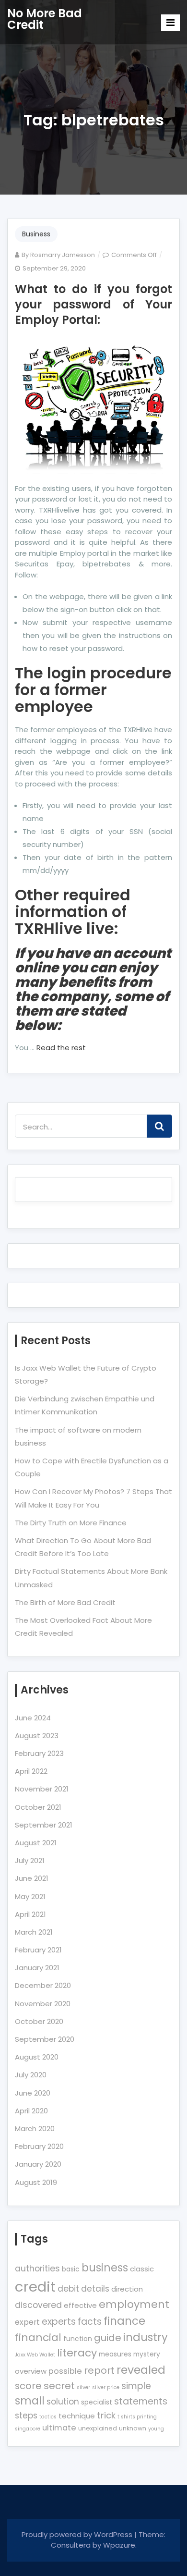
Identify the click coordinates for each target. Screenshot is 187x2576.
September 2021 (44, 1825)
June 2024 (33, 1718)
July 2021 (30, 1860)
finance (124, 2321)
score (28, 2386)
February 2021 (38, 1950)
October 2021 (38, 1807)
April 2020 (31, 2111)
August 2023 (37, 1736)
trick (106, 2415)
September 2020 (45, 2039)
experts (59, 2322)
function (78, 2339)
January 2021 (37, 1968)
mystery (147, 2354)
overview (31, 2371)
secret (59, 2386)
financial (38, 2337)
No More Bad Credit (45, 19)
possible (65, 2371)
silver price (106, 2387)
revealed (141, 2370)
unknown (133, 2428)
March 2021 (34, 1932)
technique (77, 2416)
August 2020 (37, 2057)
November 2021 (42, 1789)
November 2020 (43, 2004)
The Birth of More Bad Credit (65, 1602)
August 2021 (36, 1843)
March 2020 (35, 2128)
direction (127, 2289)
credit (35, 2287)
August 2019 (36, 2182)
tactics (48, 2417)
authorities (37, 2269)
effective (80, 2305)
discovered (38, 2305)
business (105, 2268)
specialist (97, 2402)
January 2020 (38, 2164)
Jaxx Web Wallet (35, 2355)
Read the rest (61, 1048)
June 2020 (33, 2093)
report (99, 2370)
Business (36, 234)
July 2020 (31, 2075)
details (95, 2289)
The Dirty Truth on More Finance (71, 1523)
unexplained (98, 2428)
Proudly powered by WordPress (78, 2534)
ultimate (59, 2428)
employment (134, 2304)
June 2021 (32, 1878)
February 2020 (39, 2146)
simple (136, 2386)
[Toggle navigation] (170, 23)
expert (27, 2322)
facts (90, 2322)
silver (83, 2387)
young (156, 2429)
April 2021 (30, 1914)
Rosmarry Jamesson (63, 255)
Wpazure (119, 2545)
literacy (77, 2353)
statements (141, 2401)
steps (26, 2416)
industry (146, 2337)
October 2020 (39, 2021)
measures (115, 2354)
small (30, 2401)
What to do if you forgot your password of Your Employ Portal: (93, 304)
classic (142, 2269)
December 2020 (43, 1985)
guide (108, 2338)
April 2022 (31, 1771)
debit (68, 2289)
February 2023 (39, 1753)
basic (71, 2269)
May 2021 (30, 1896)
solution (63, 2402)
